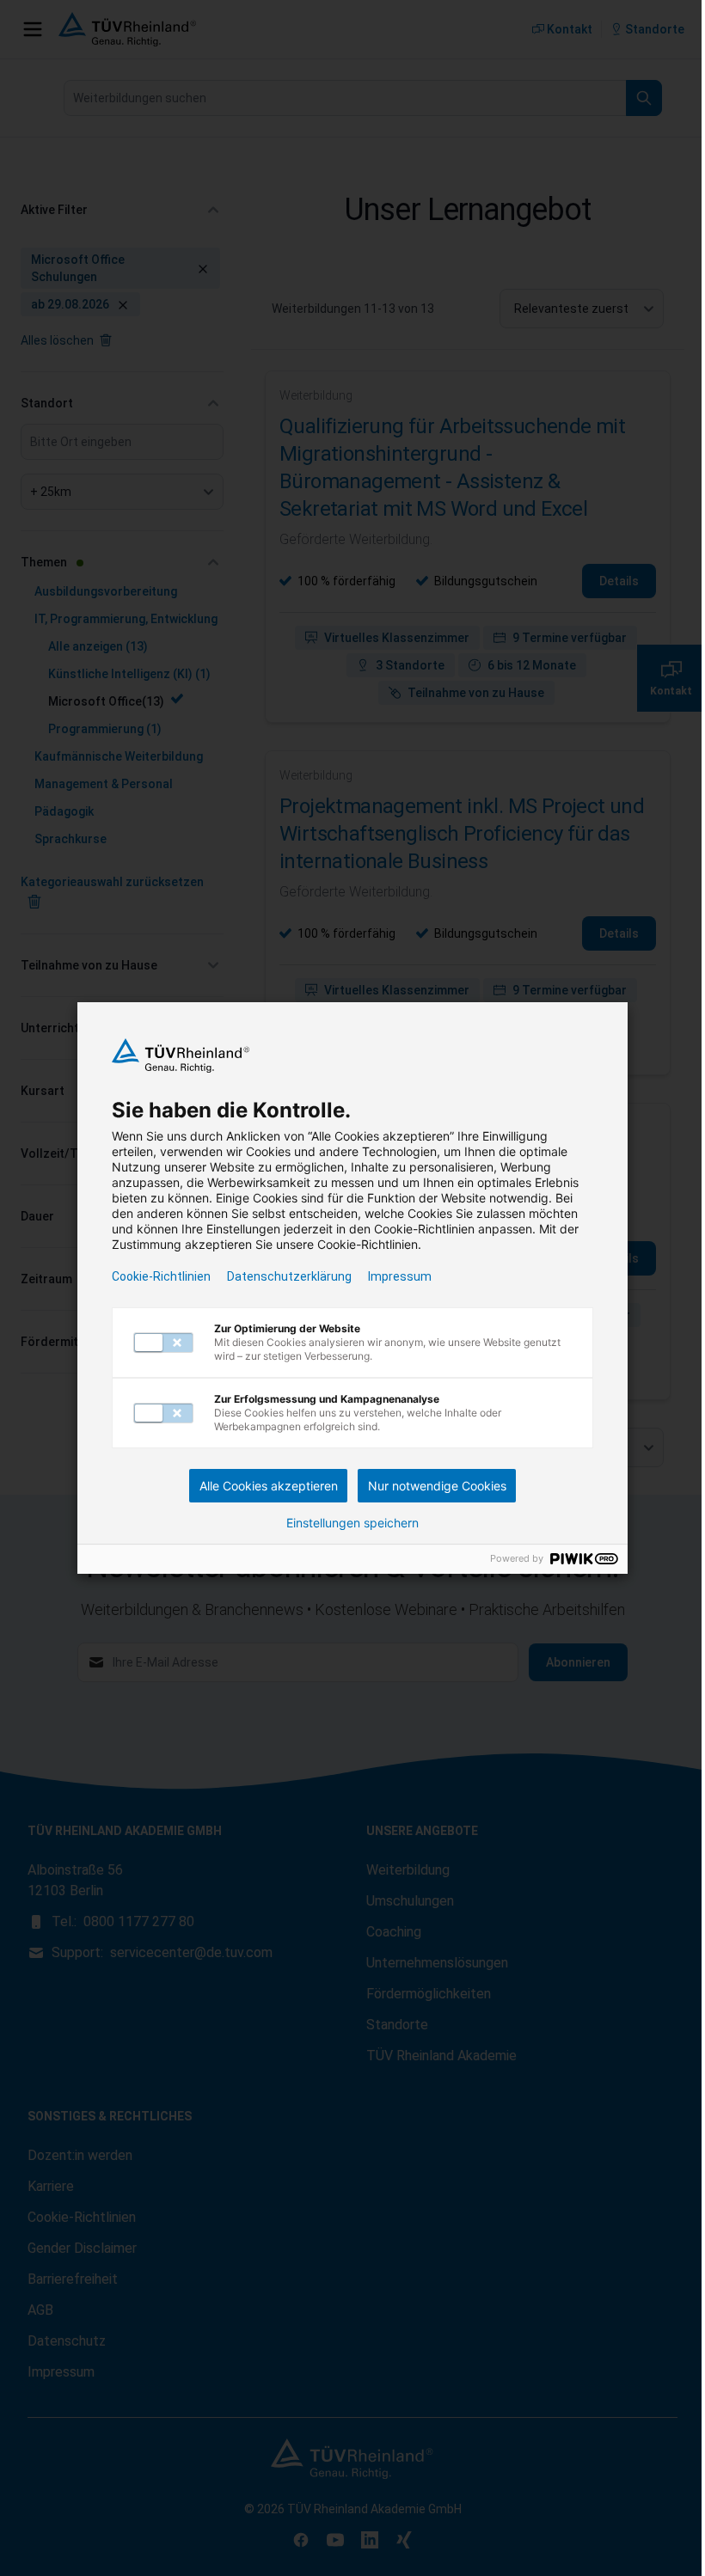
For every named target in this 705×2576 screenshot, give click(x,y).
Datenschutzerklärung (289, 1276)
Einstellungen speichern (352, 1523)
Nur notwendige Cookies (437, 1486)
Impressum (400, 1276)
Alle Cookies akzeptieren (269, 1486)
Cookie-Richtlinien (161, 1276)
